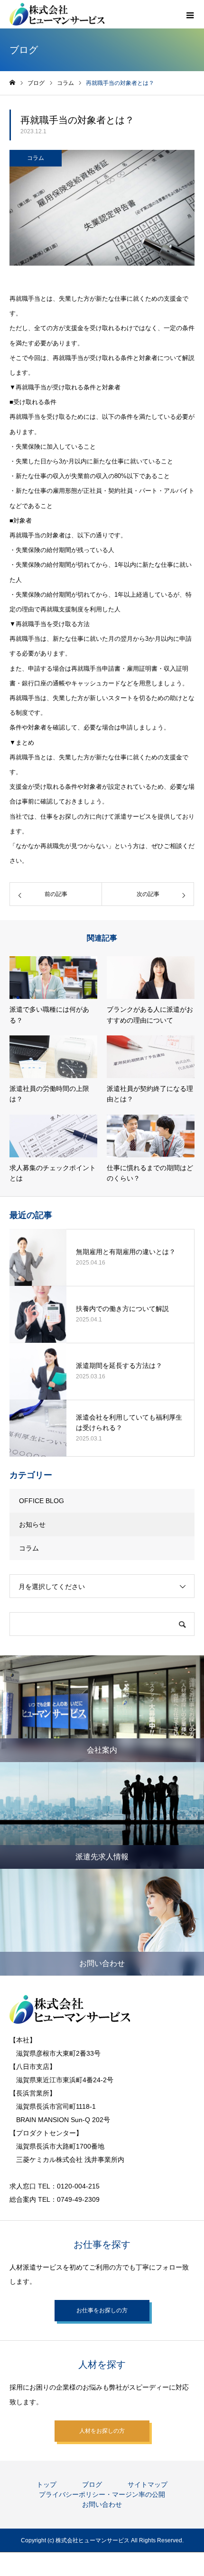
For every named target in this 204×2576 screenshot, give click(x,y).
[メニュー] (190, 14)
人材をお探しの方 (102, 2431)
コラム (36, 158)
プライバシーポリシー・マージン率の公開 (102, 2494)
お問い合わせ (102, 2504)
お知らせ (32, 1524)
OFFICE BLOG (42, 1501)
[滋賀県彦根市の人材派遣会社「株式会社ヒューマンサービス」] (57, 14)
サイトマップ (148, 2484)
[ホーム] (12, 83)
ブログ (92, 2484)
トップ (46, 2484)
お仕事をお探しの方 (102, 2310)
